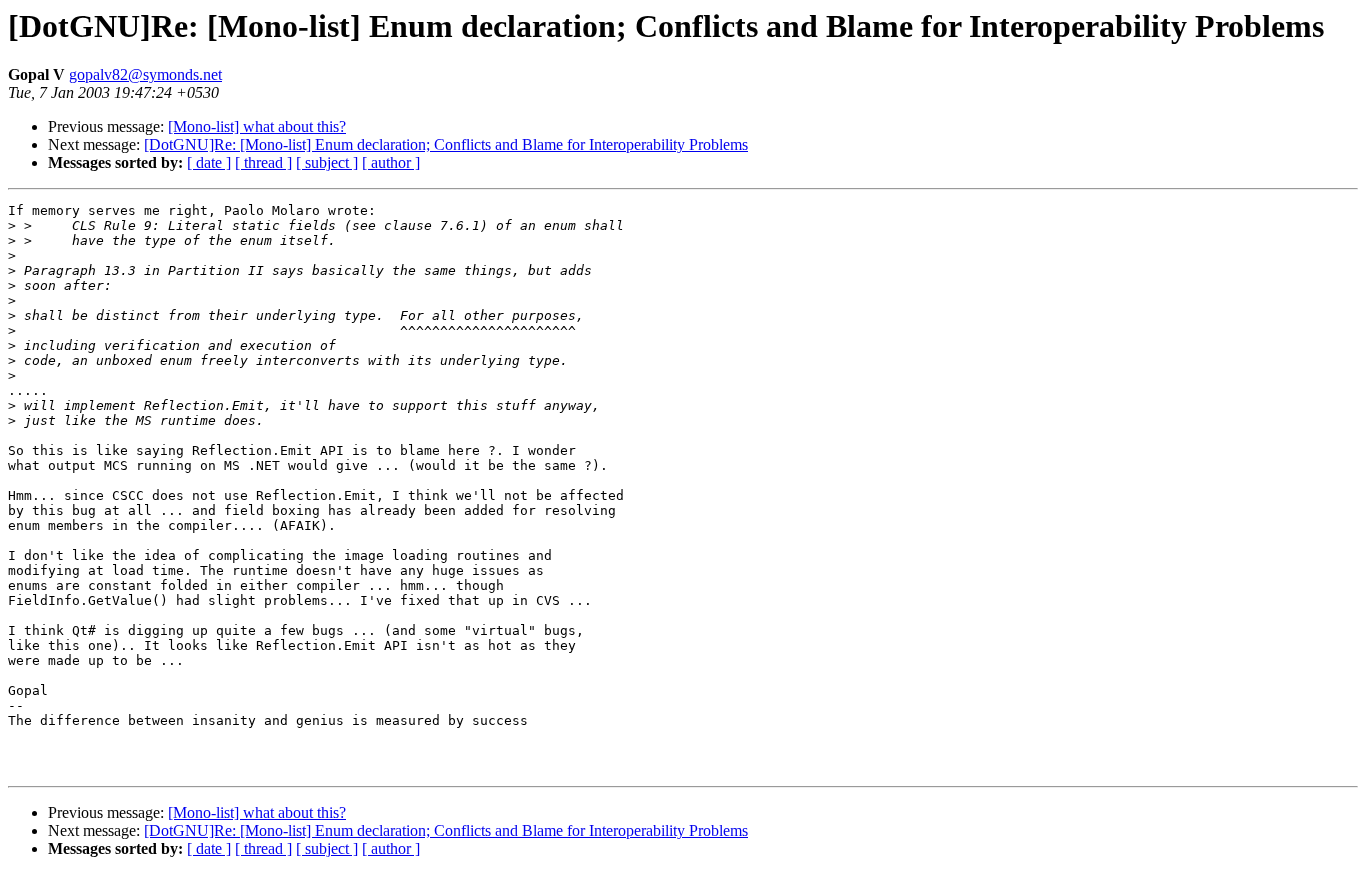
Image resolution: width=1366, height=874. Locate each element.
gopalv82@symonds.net (145, 74)
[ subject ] (327, 162)
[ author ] (391, 162)
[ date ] (209, 162)
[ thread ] (263, 162)
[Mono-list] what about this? (257, 126)
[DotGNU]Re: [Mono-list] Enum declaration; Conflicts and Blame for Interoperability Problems (446, 144)
